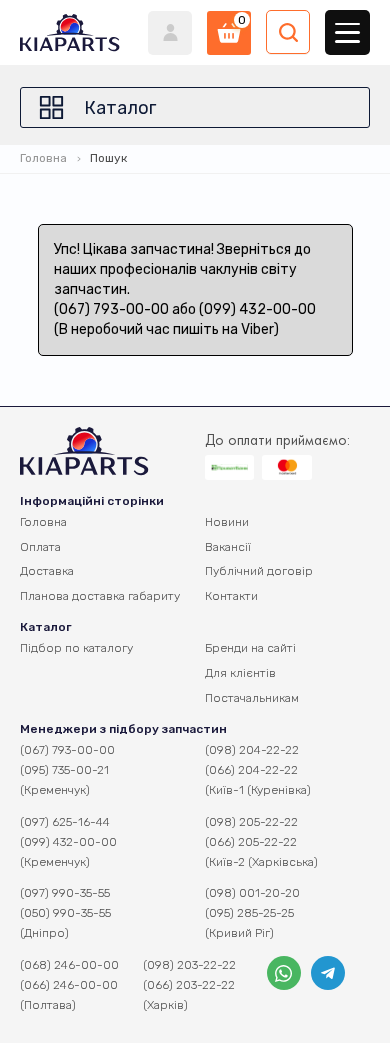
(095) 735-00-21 (64, 770)
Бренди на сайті (250, 648)
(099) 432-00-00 (68, 842)
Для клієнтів (240, 673)
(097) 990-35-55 (65, 893)
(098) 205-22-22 (251, 822)
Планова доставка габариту (100, 596)
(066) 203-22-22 (189, 985)
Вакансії (228, 547)
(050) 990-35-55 (65, 913)
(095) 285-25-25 (249, 913)
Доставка (47, 571)
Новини (227, 522)
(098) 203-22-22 (189, 965)
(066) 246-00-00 (69, 985)
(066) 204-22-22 (251, 770)
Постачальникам (252, 698)
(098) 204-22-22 (252, 750)
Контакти (231, 596)
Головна (43, 158)
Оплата (40, 547)
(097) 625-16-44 (65, 822)
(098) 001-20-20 (252, 893)
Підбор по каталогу (76, 648)
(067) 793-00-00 (67, 750)
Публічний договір (259, 571)
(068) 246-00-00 (69, 965)
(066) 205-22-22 (251, 842)
